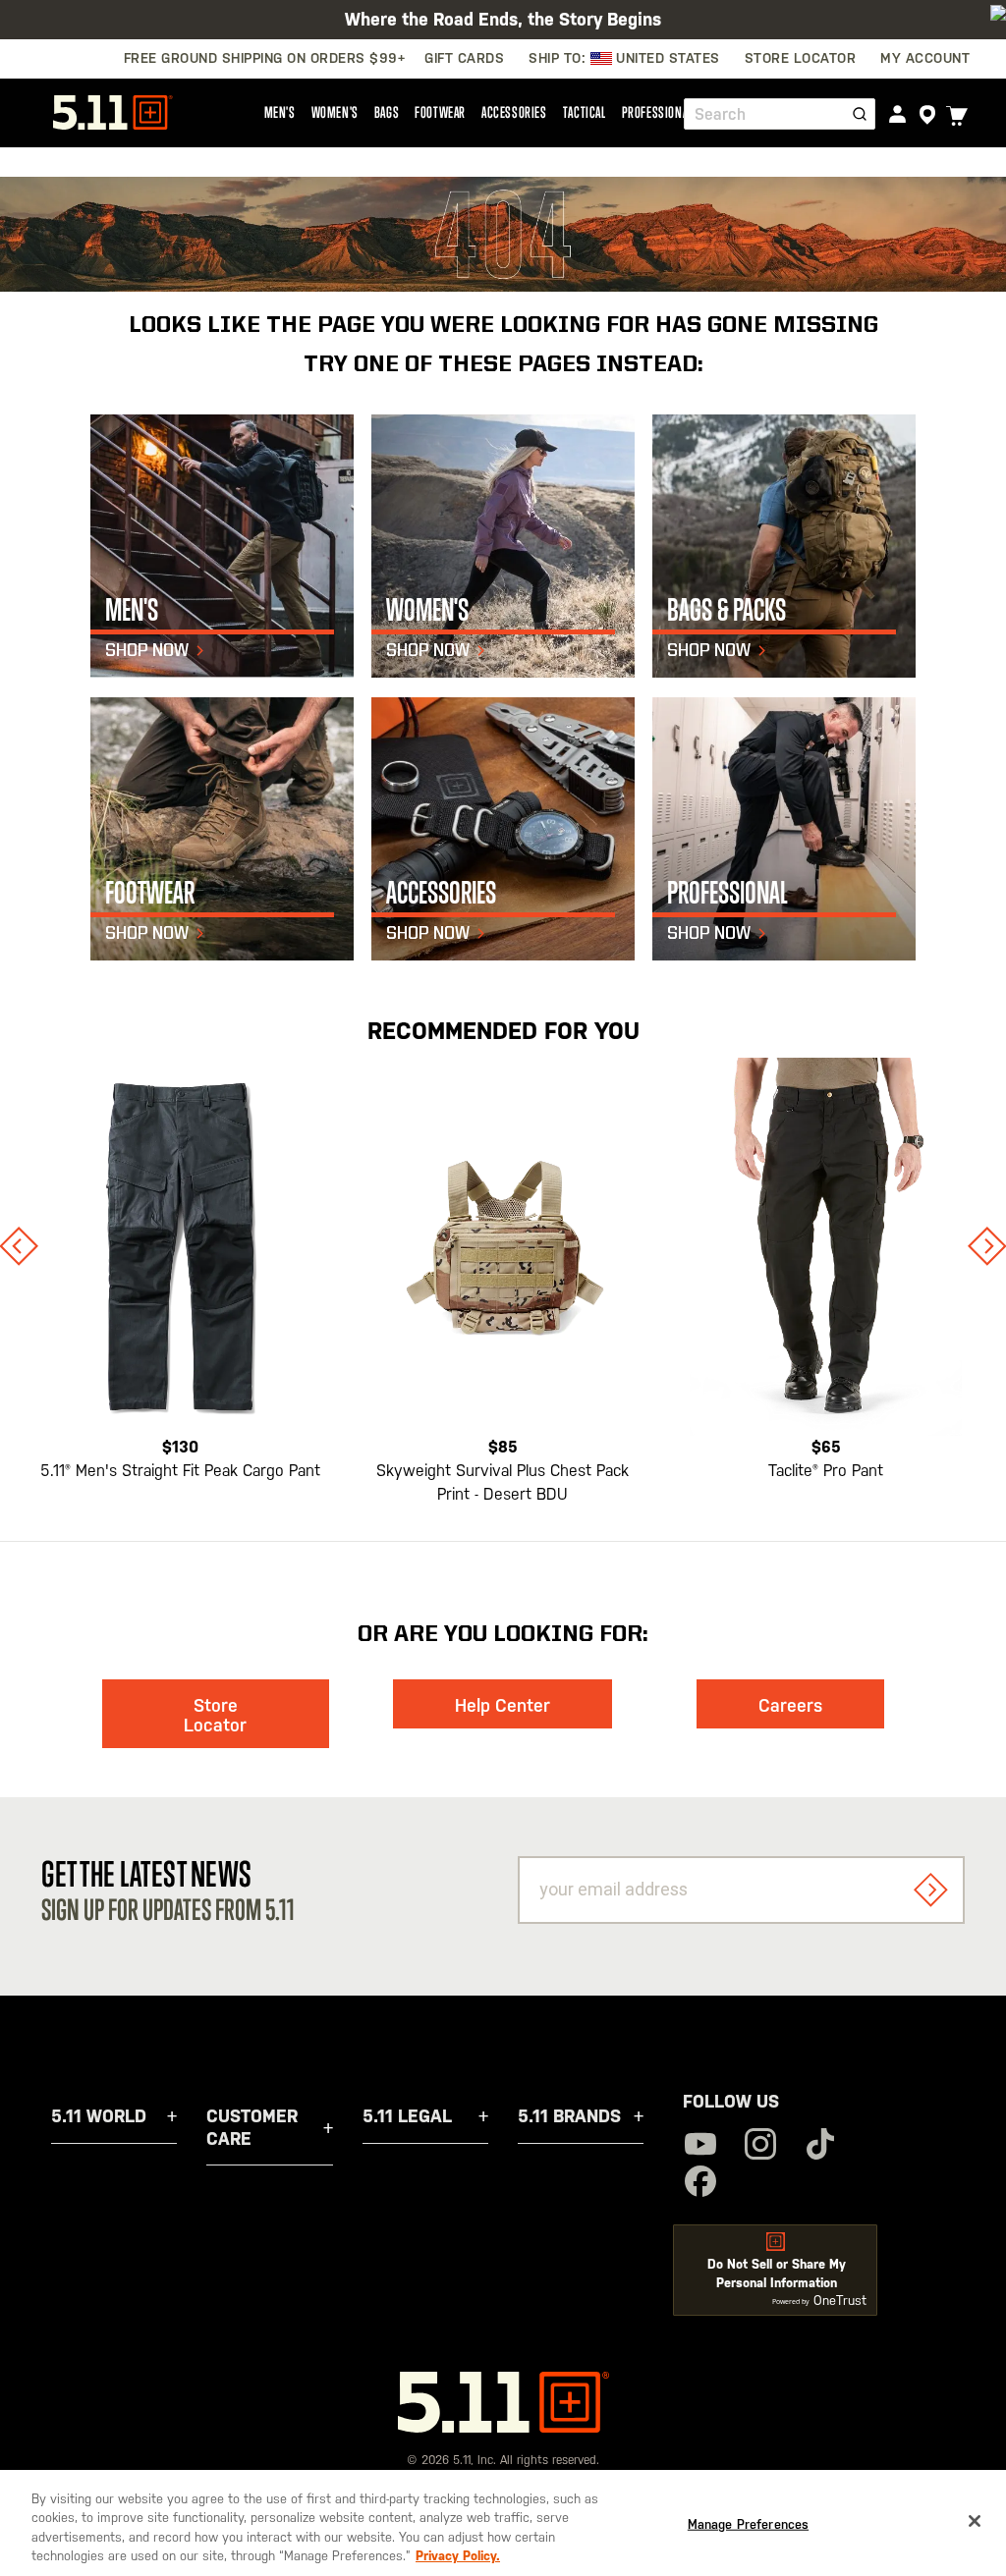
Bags (387, 112)
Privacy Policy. (458, 2556)
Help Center (503, 1705)
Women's (335, 112)
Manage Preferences (748, 2524)
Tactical (585, 112)
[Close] (975, 2521)
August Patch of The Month (503, 25)
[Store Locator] (927, 115)
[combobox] (780, 114)
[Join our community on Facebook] (700, 2184)
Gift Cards (464, 58)
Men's (280, 112)
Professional (657, 112)
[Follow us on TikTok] (820, 2146)
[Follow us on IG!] (760, 2146)
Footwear (440, 112)
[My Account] (897, 113)
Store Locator (215, 1715)
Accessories (514, 112)
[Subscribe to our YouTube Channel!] (700, 2146)
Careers (790, 1705)
